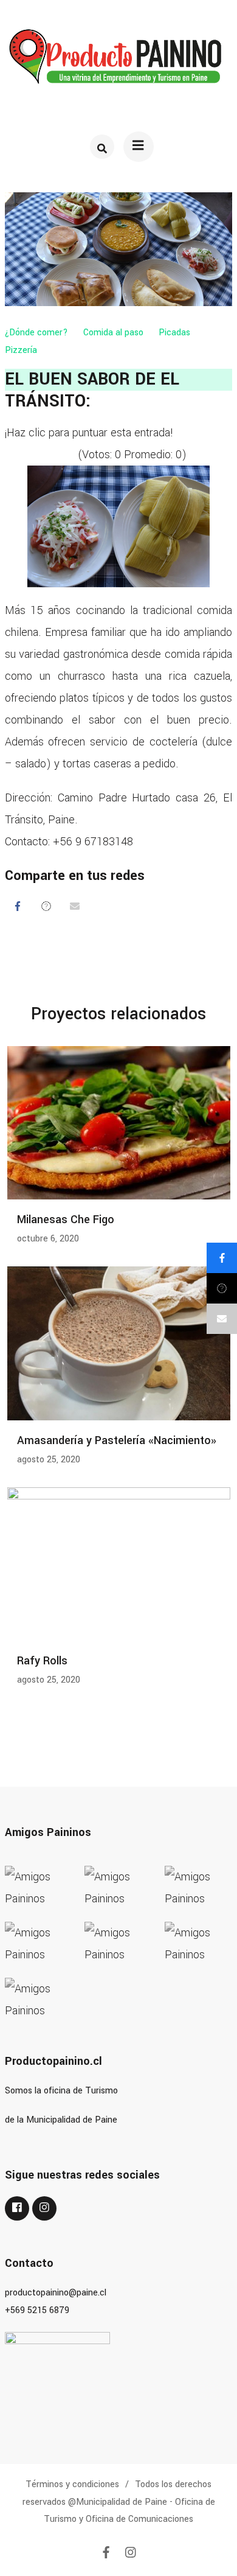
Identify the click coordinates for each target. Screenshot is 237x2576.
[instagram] (44, 2208)
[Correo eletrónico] (75, 906)
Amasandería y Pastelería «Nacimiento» (117, 1440)
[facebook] (17, 2208)
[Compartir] (18, 906)
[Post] (46, 906)
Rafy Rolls (42, 1661)
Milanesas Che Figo (66, 1220)
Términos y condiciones (72, 2484)
